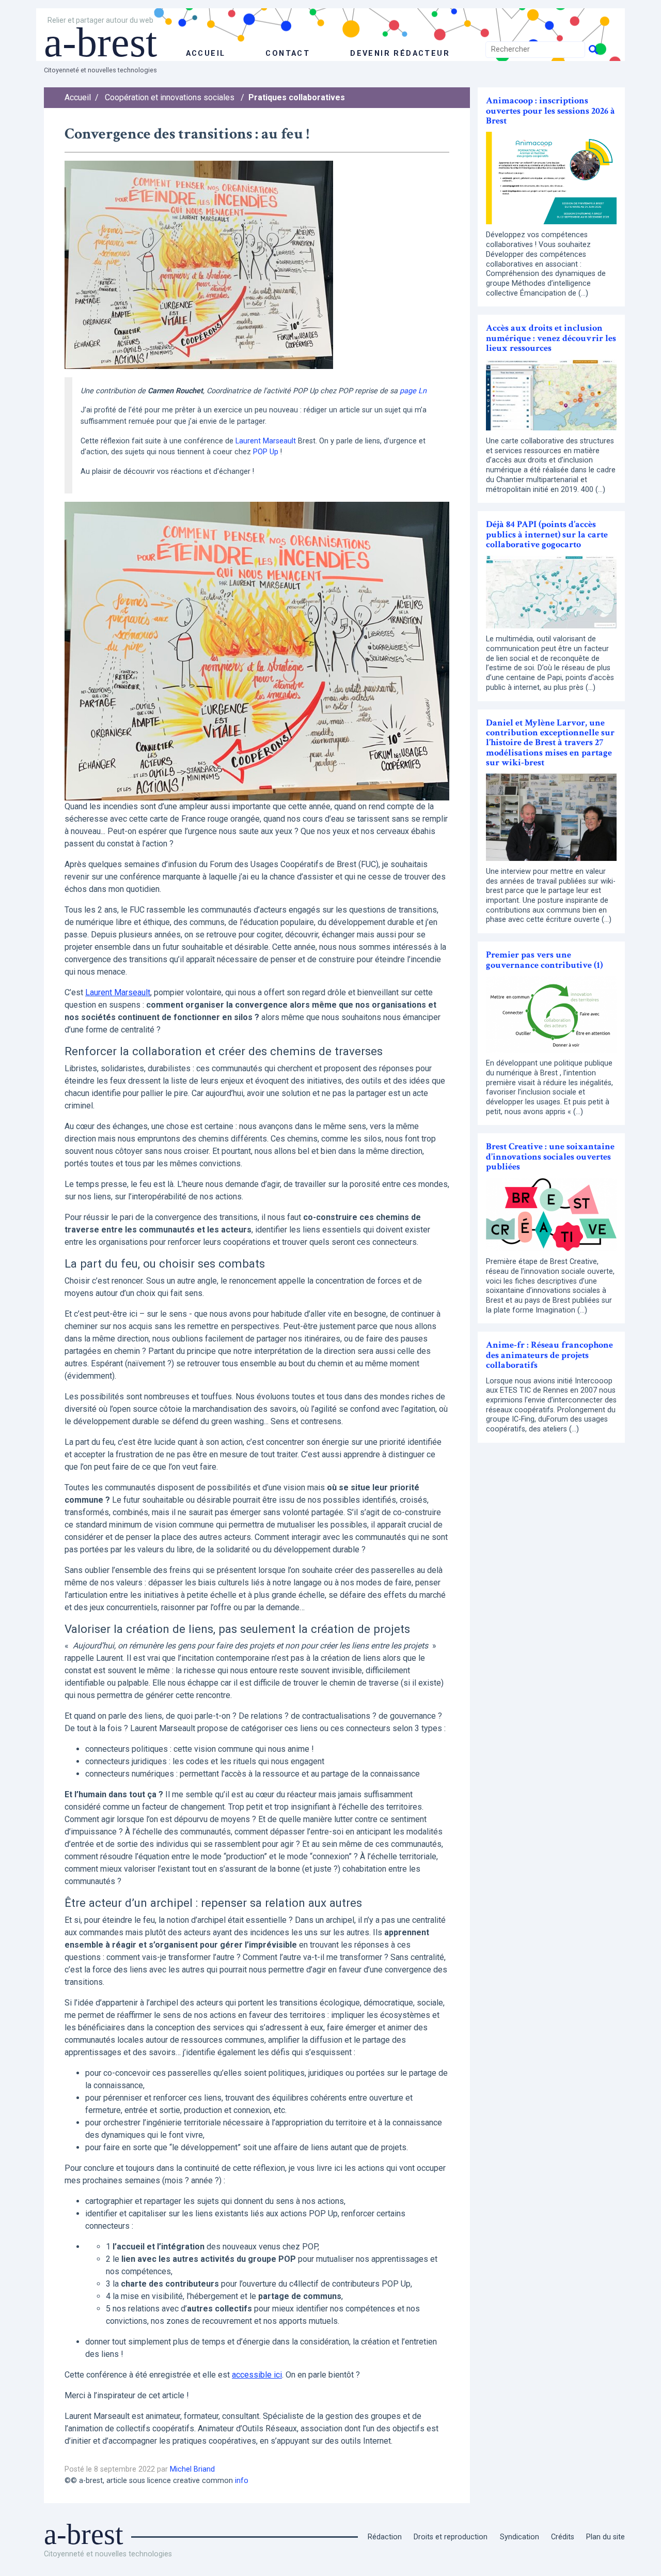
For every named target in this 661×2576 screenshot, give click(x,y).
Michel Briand (192, 2469)
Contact (288, 53)
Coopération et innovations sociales (170, 97)
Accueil (78, 97)
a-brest (100, 42)
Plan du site (605, 2537)
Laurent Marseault (266, 441)
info (242, 2481)
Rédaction (385, 2537)
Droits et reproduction (451, 2537)
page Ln (413, 391)
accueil (206, 53)
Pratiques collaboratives (297, 97)
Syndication (520, 2537)
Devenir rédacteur (400, 53)
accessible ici (257, 2375)
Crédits (563, 2537)
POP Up (266, 452)
